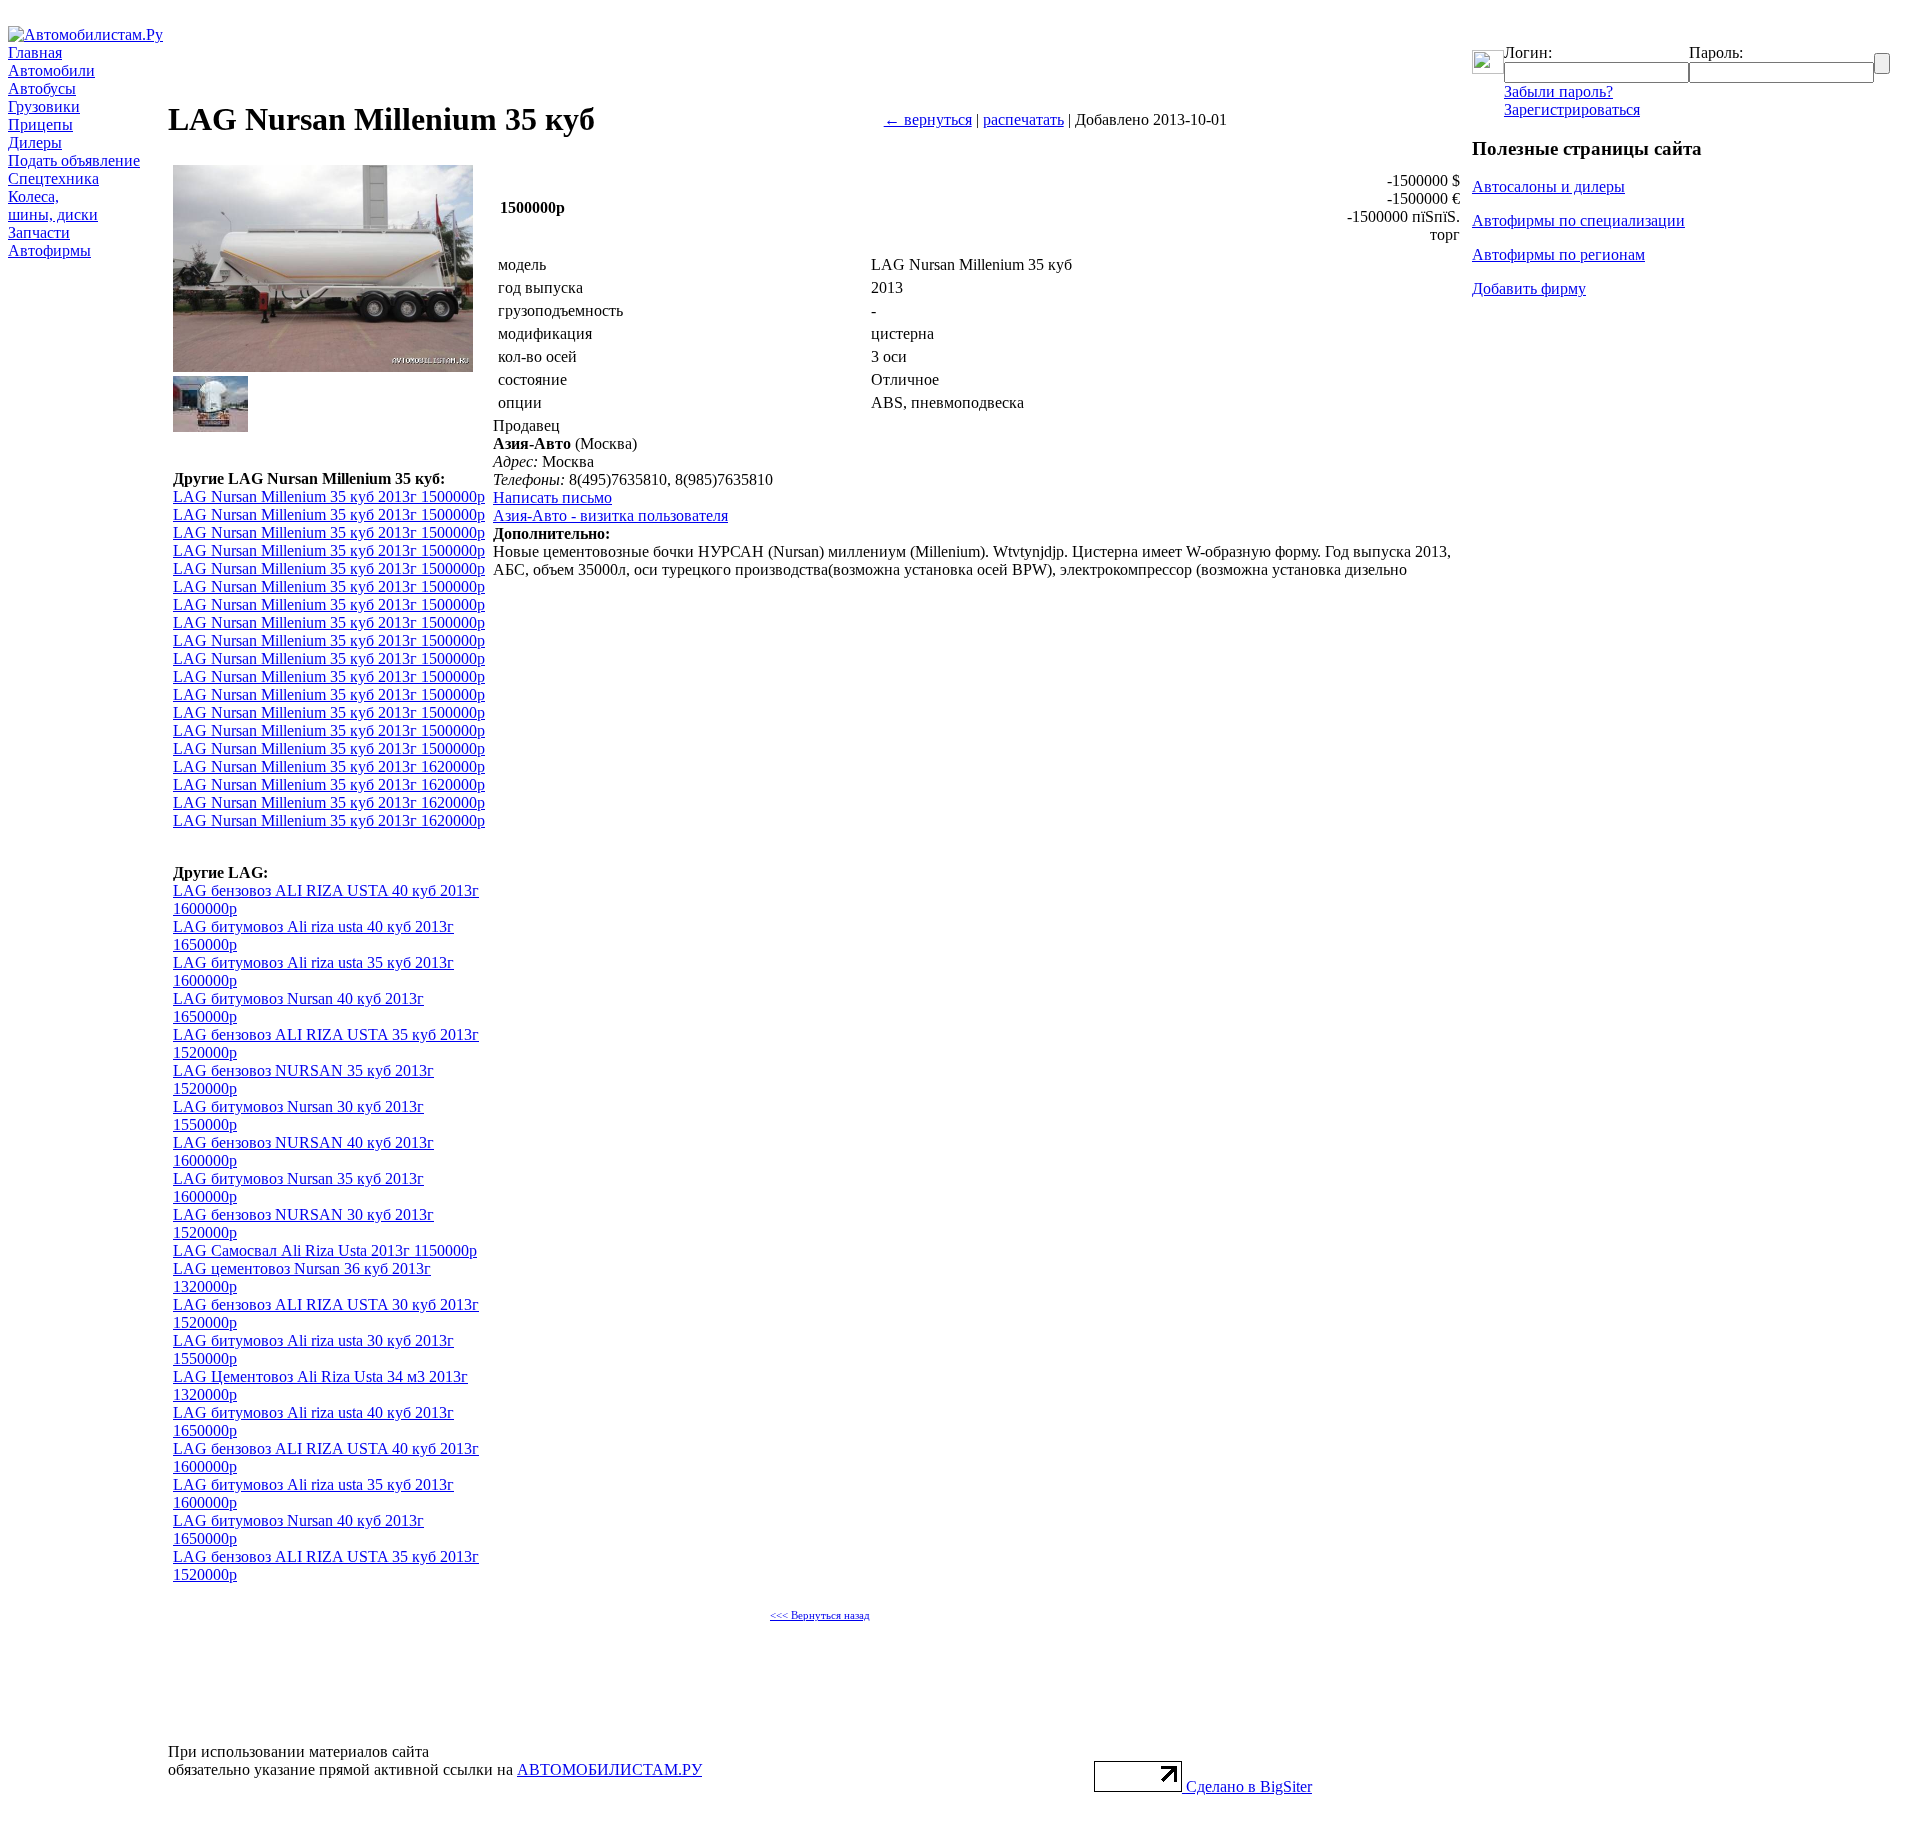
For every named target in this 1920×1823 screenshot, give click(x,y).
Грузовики (44, 106)
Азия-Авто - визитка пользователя (610, 515)
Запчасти (39, 232)
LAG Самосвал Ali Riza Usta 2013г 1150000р (325, 1250)
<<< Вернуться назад (820, 1615)
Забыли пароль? (1558, 91)
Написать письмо (552, 497)
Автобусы (42, 88)
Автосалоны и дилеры (1548, 186)
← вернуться (928, 119)
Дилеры (35, 142)
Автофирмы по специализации (1578, 220)
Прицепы (40, 124)
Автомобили (51, 70)
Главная (35, 52)
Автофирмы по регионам (1558, 254)
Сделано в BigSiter (1249, 1786)
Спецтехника (53, 178)
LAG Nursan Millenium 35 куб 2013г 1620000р (329, 766)
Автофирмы (49, 250)
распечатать (1023, 119)
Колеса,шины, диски (53, 205)
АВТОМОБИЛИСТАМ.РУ (609, 1769)
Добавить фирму (1529, 288)
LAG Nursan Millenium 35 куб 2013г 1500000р (329, 496)
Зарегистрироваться (1572, 109)
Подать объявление (74, 160)
